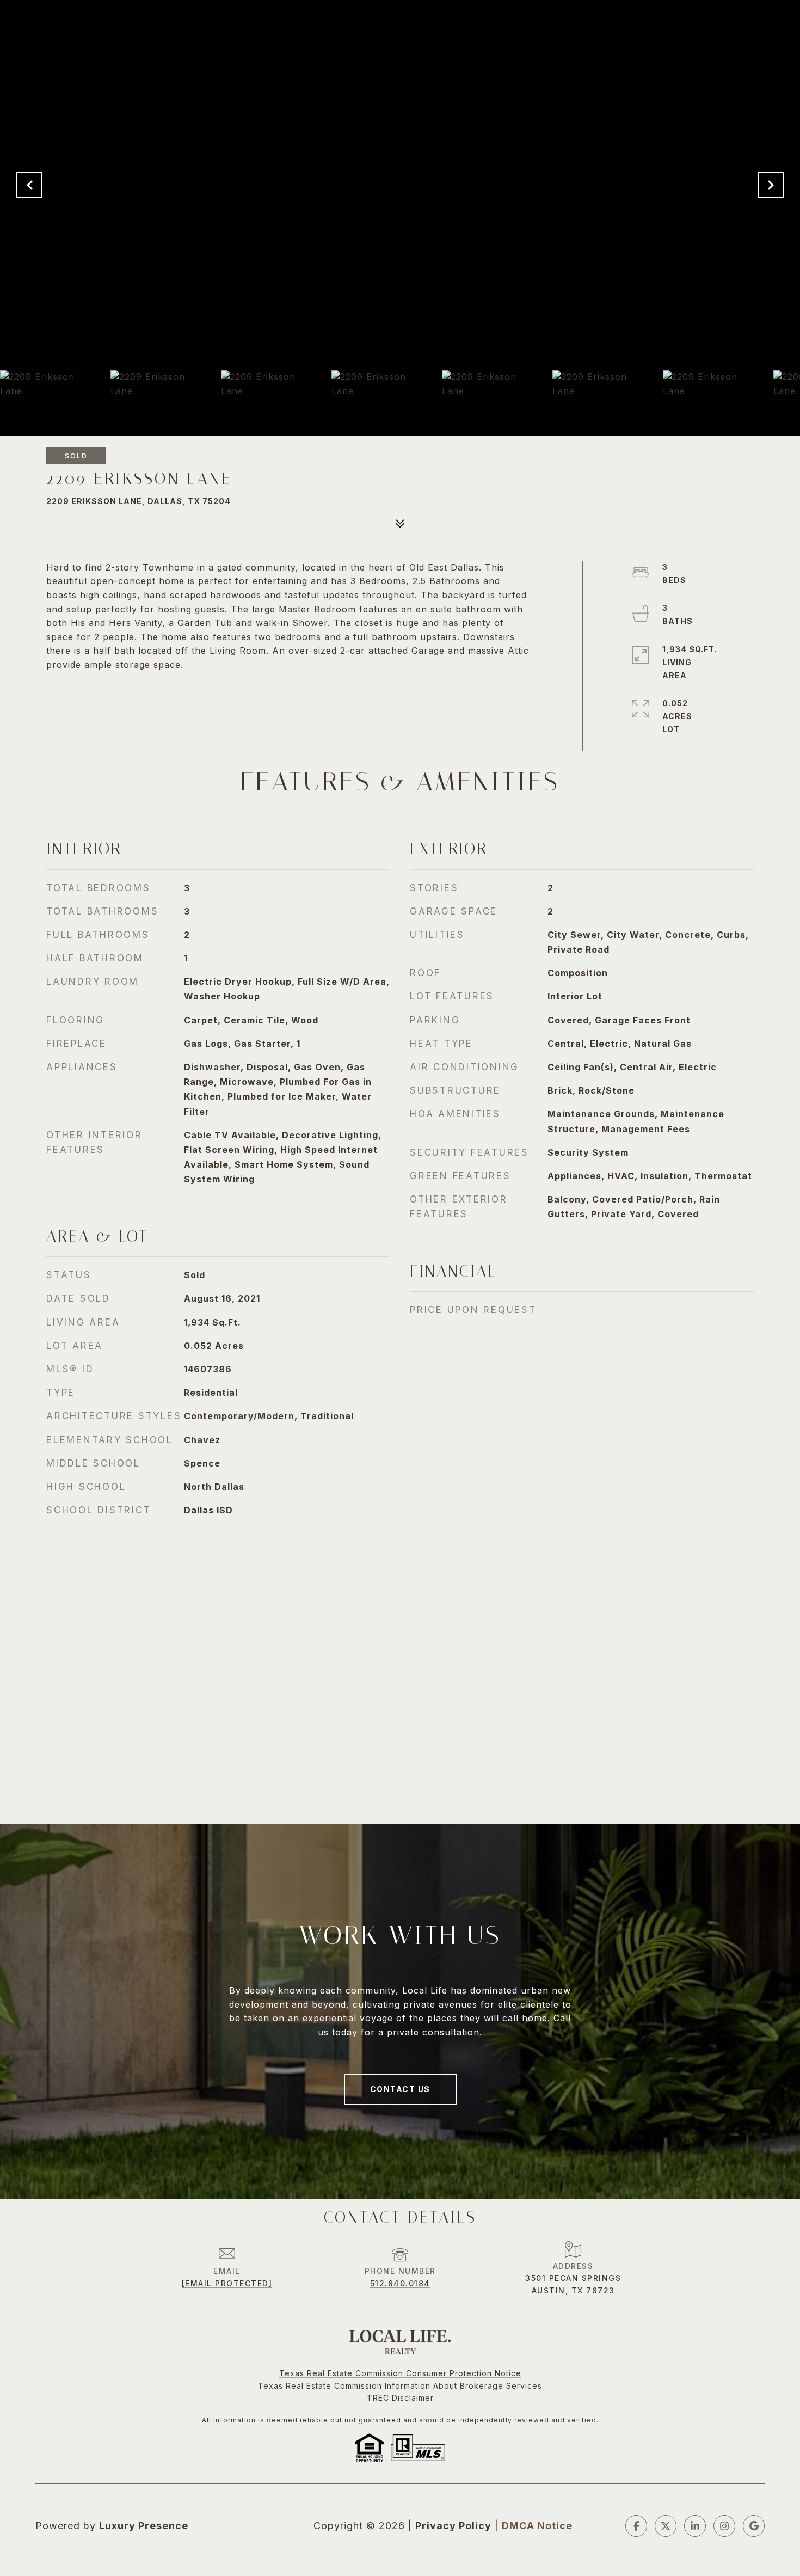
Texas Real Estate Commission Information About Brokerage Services (400, 2386)
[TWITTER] (666, 2526)
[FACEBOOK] (636, 2526)
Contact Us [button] (400, 2089)
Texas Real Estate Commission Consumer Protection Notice (400, 2373)
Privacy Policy (453, 2526)
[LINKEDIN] (695, 2526)
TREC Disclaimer (400, 2398)
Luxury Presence (144, 2526)
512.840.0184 (400, 2283)
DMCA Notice (537, 2526)
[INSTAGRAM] (724, 2526)
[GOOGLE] (754, 2526)
